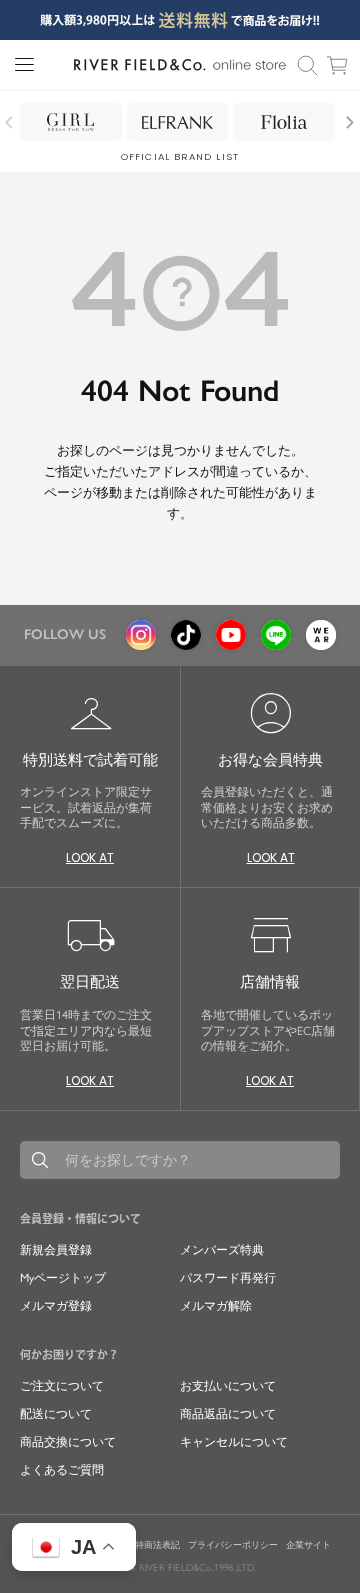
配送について (56, 1414)
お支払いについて (228, 1386)
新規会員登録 (56, 1250)
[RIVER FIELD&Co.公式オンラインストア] (180, 65)
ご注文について (62, 1386)
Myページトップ (63, 1278)
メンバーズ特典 (222, 1250)
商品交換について (68, 1442)
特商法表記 (157, 1545)
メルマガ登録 (56, 1306)
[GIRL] (71, 122)
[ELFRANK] (178, 122)
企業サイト (308, 1545)
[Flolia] (284, 122)
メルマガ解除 (216, 1306)
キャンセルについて (234, 1442)
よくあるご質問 (62, 1470)
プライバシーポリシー (233, 1545)
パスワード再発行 (228, 1278)
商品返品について (228, 1414)
